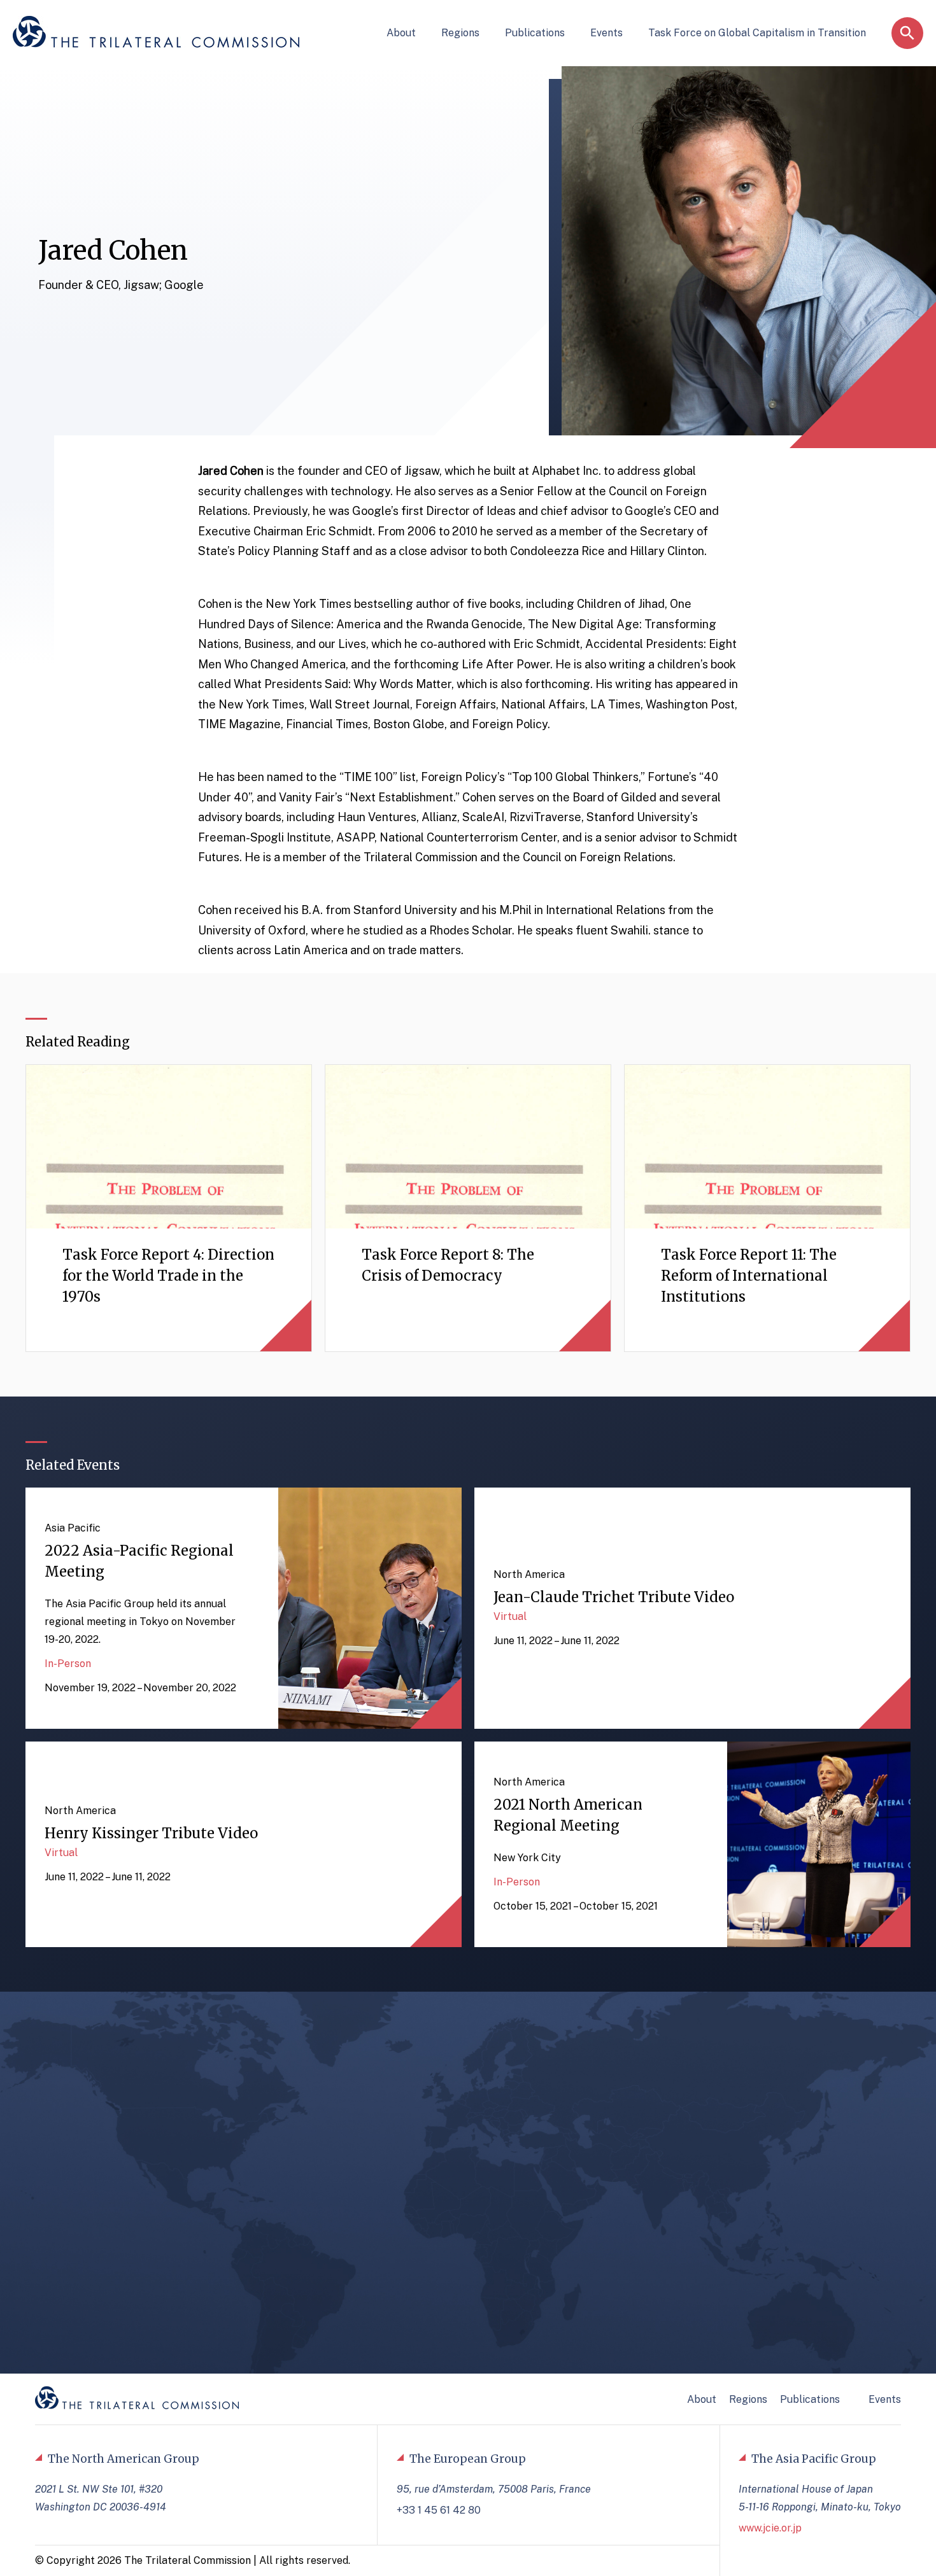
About (401, 33)
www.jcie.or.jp (770, 2528)
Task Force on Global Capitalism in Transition (757, 33)
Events (606, 33)
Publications (535, 33)
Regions (460, 33)
